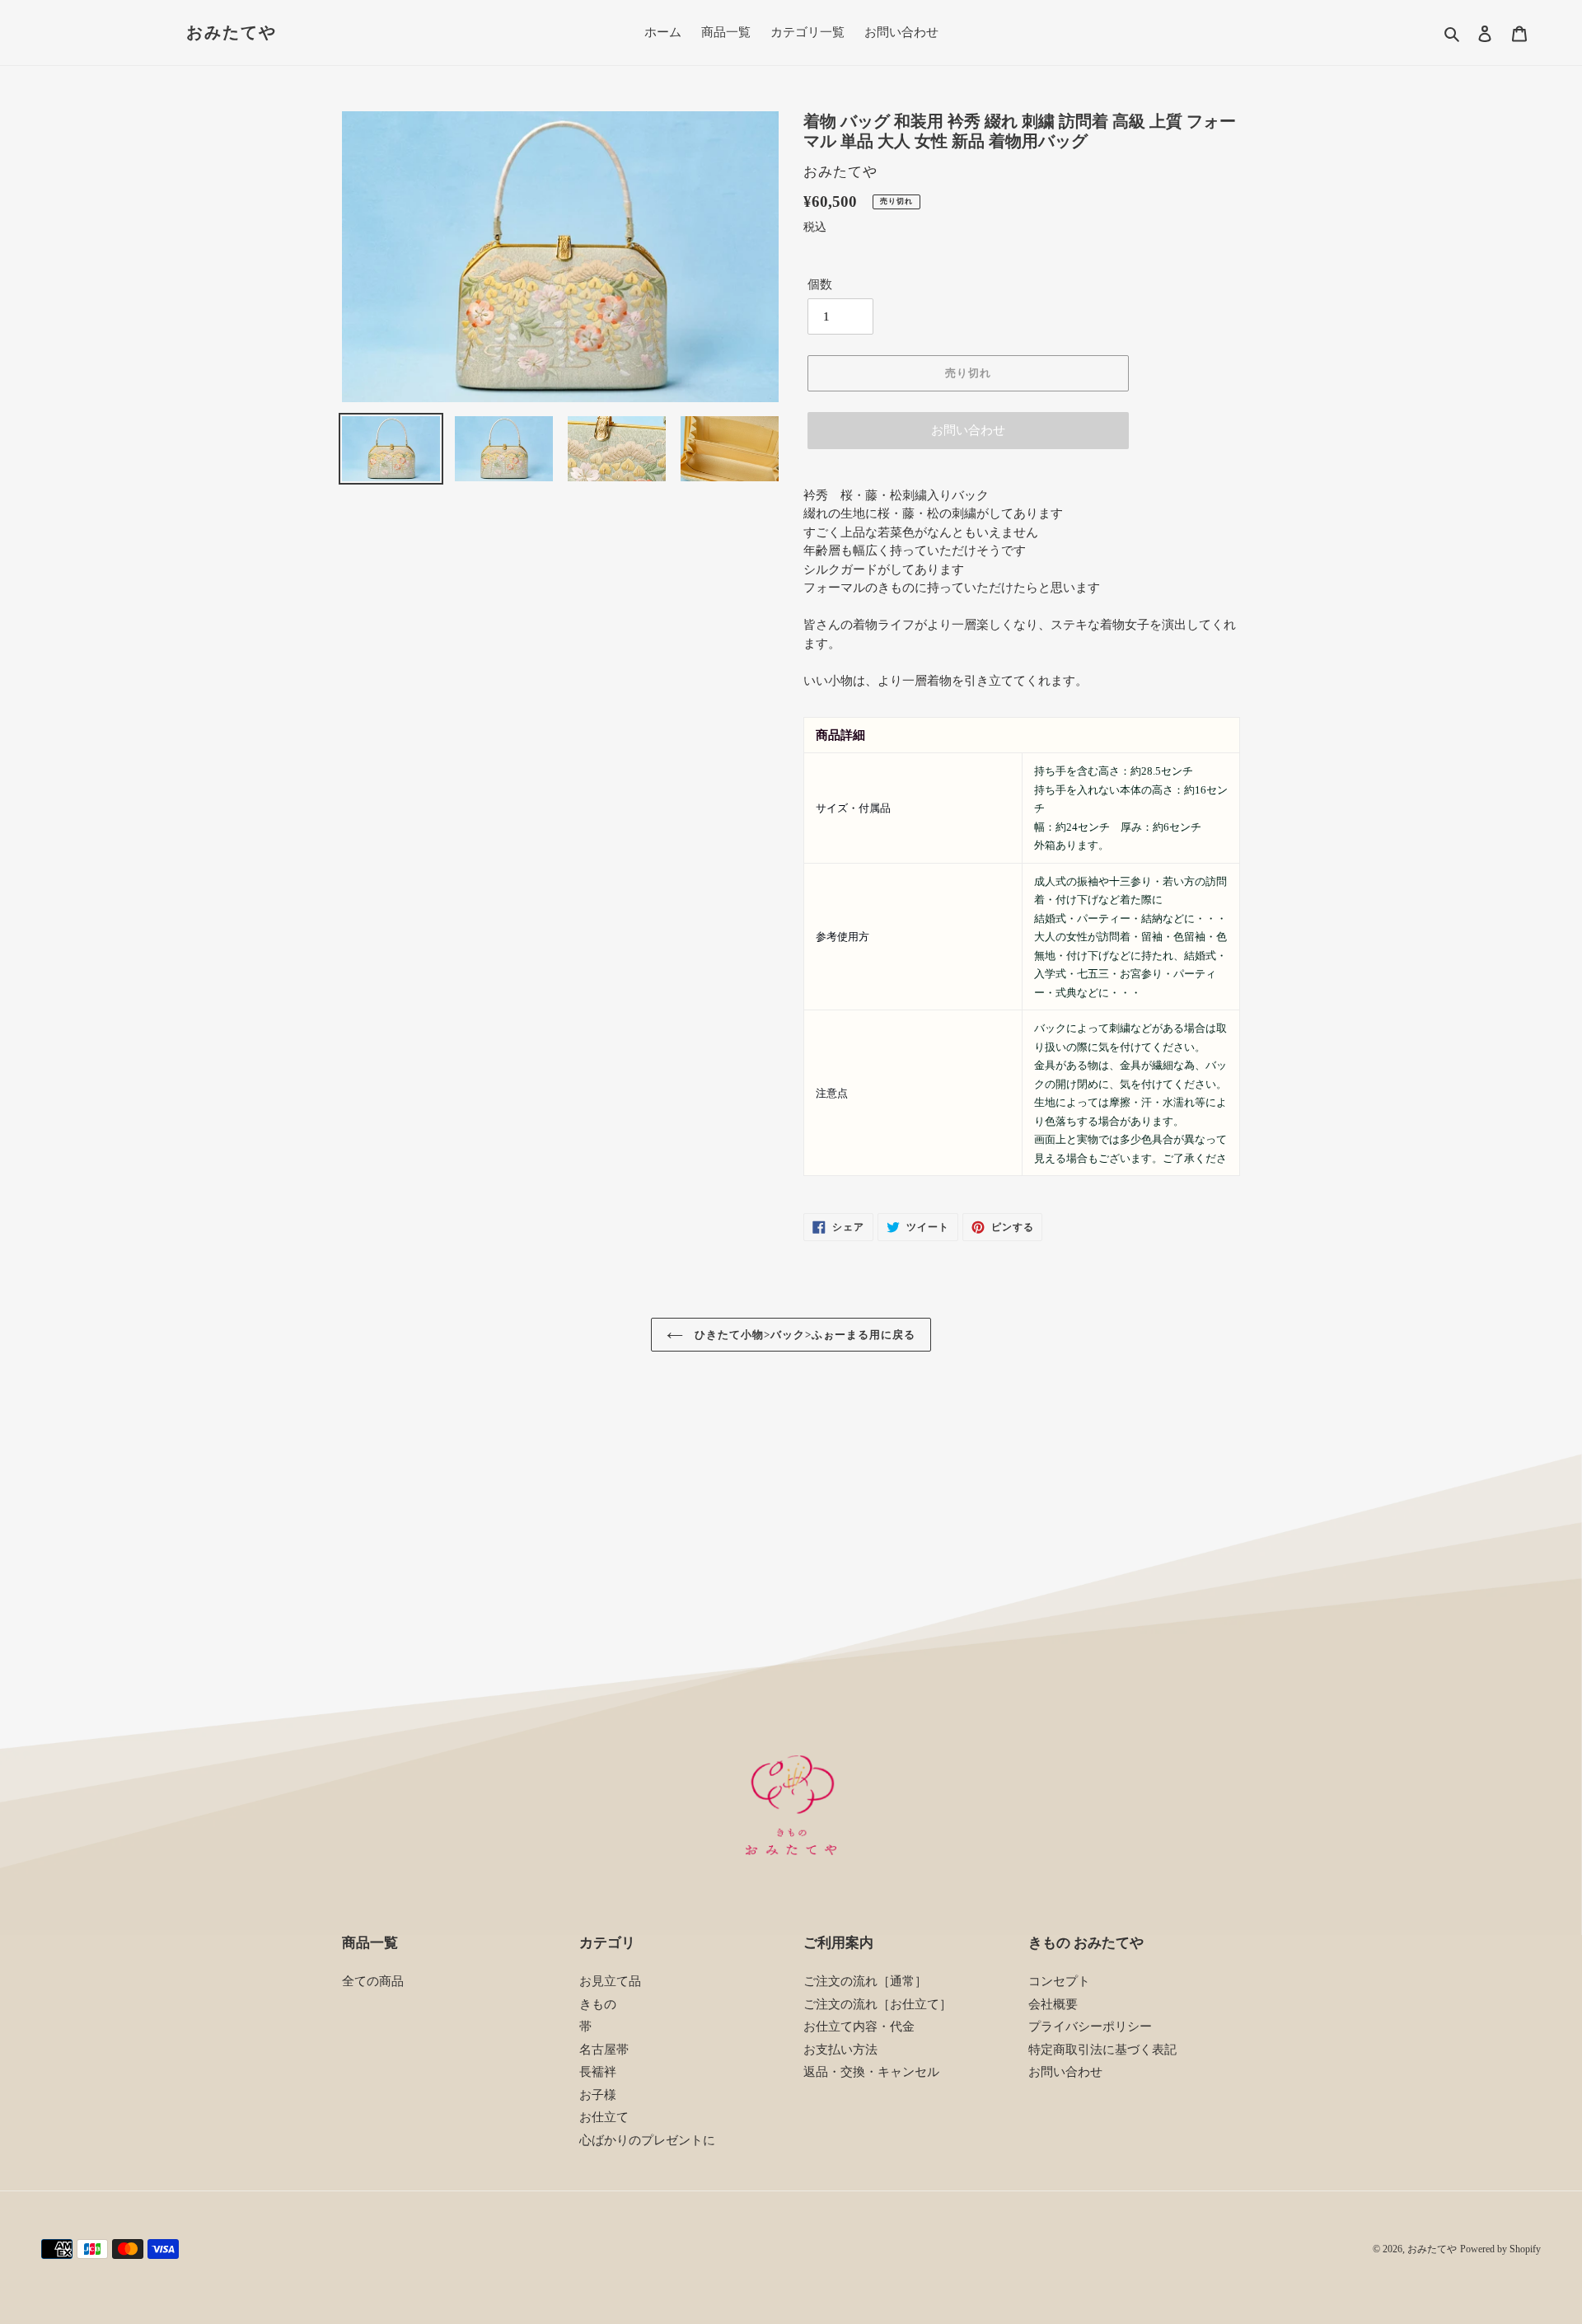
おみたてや (232, 32)
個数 (820, 284)
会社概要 (1053, 2004)
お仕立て (604, 2117)
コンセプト (1059, 1981)
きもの (598, 2004)
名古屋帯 (604, 2050)
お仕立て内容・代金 (859, 2026)
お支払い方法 (840, 2050)
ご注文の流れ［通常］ (865, 1981)
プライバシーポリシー (1090, 2026)
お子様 (598, 2095)
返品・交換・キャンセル (871, 2072)
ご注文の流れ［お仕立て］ (878, 2004)
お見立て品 (610, 1981)
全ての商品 (373, 1981)
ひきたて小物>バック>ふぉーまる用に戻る (804, 1335)
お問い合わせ (968, 430)
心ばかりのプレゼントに (647, 2140)
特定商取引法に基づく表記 (1102, 2050)
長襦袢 (598, 2072)
